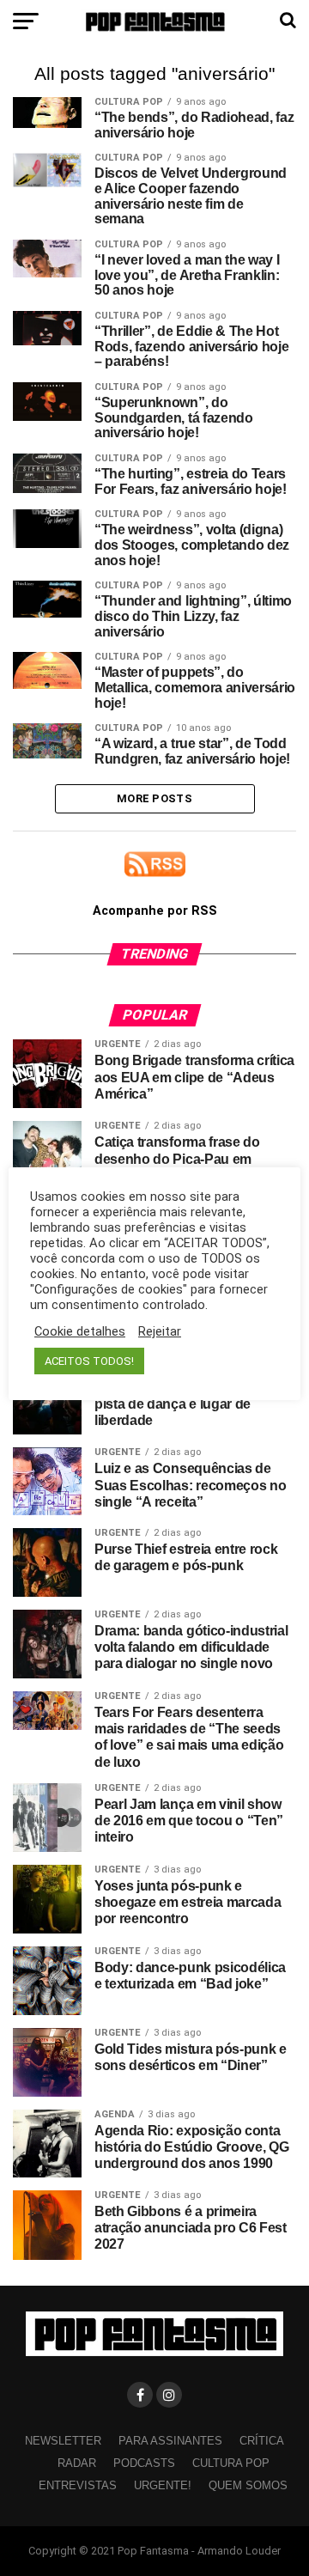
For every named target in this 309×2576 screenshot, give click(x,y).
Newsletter (63, 2441)
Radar (77, 2463)
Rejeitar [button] (160, 1331)
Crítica (262, 2441)
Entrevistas (78, 2485)
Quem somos (248, 2485)
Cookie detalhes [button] (80, 1331)
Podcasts (144, 2463)
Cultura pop (231, 2463)
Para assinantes (170, 2441)
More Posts (154, 798)
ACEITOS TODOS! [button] (89, 1361)
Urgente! (163, 2485)
